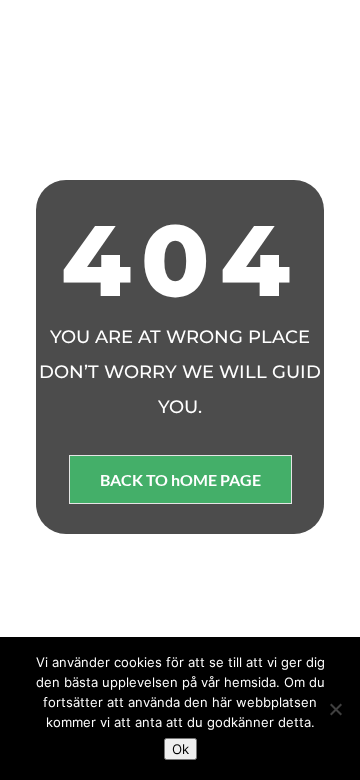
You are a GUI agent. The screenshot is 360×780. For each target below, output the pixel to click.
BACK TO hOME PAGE (180, 479)
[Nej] (335, 709)
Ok (180, 749)
